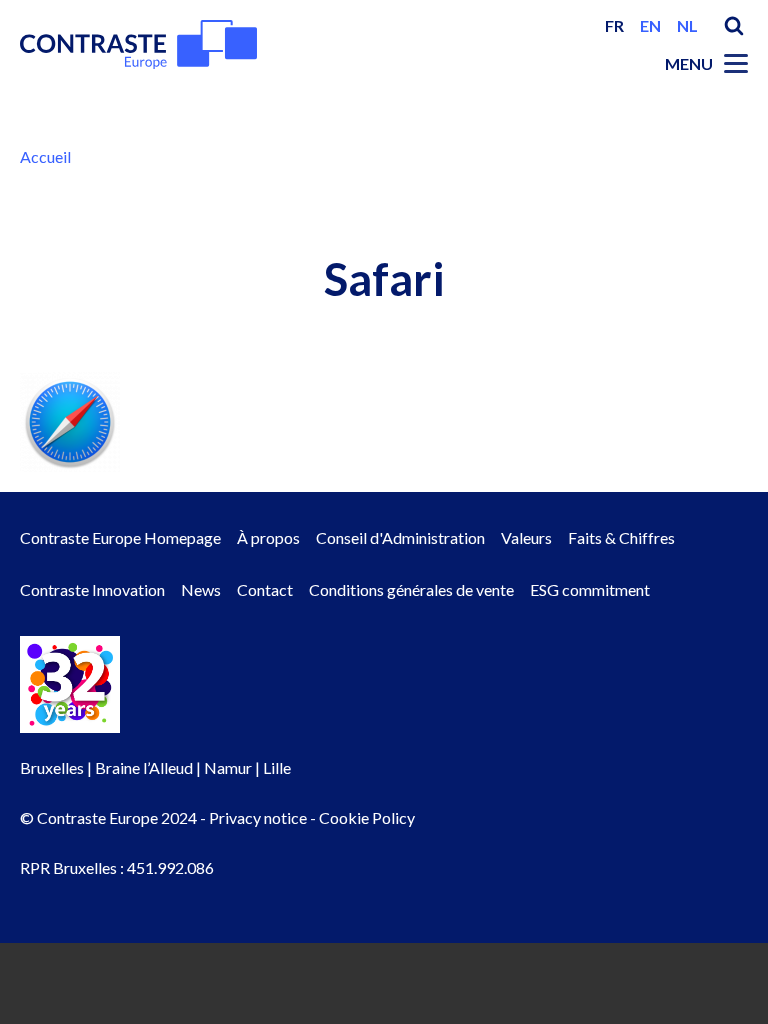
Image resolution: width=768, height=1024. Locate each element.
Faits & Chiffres (621, 537)
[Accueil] (138, 44)
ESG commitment (590, 589)
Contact (265, 589)
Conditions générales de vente (411, 589)
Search (734, 26)
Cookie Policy (367, 817)
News (201, 589)
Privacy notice (258, 817)
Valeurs (526, 537)
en (650, 25)
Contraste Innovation (92, 589)
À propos (268, 537)
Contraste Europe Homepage (120, 537)
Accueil (45, 156)
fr (614, 25)
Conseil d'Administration (400, 537)
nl (687, 25)
